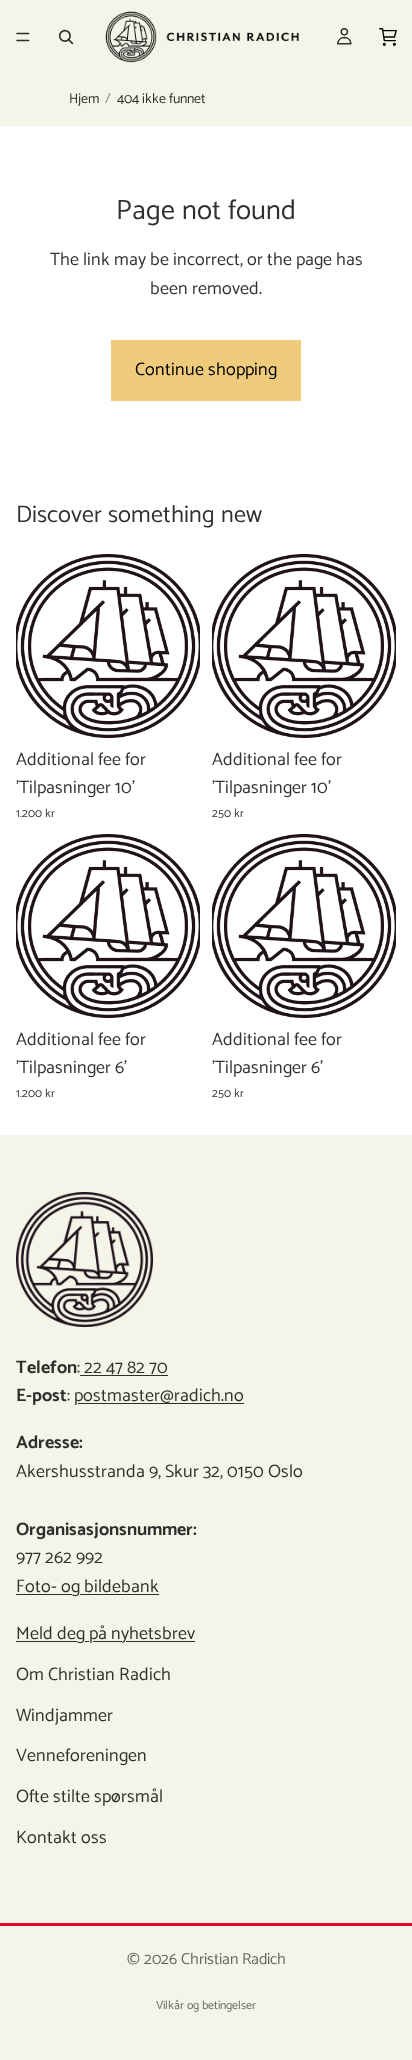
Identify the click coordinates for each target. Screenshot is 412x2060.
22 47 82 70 (124, 1368)
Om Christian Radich (93, 1675)
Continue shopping (206, 370)
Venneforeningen (81, 1756)
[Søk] (66, 37)
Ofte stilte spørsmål (89, 1797)
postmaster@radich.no (159, 1396)
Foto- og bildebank (87, 1587)
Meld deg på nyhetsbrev (105, 1634)
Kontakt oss (61, 1838)
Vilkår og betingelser (206, 2005)
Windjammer (64, 1716)
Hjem (84, 100)
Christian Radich (233, 1959)
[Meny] (23, 37)
